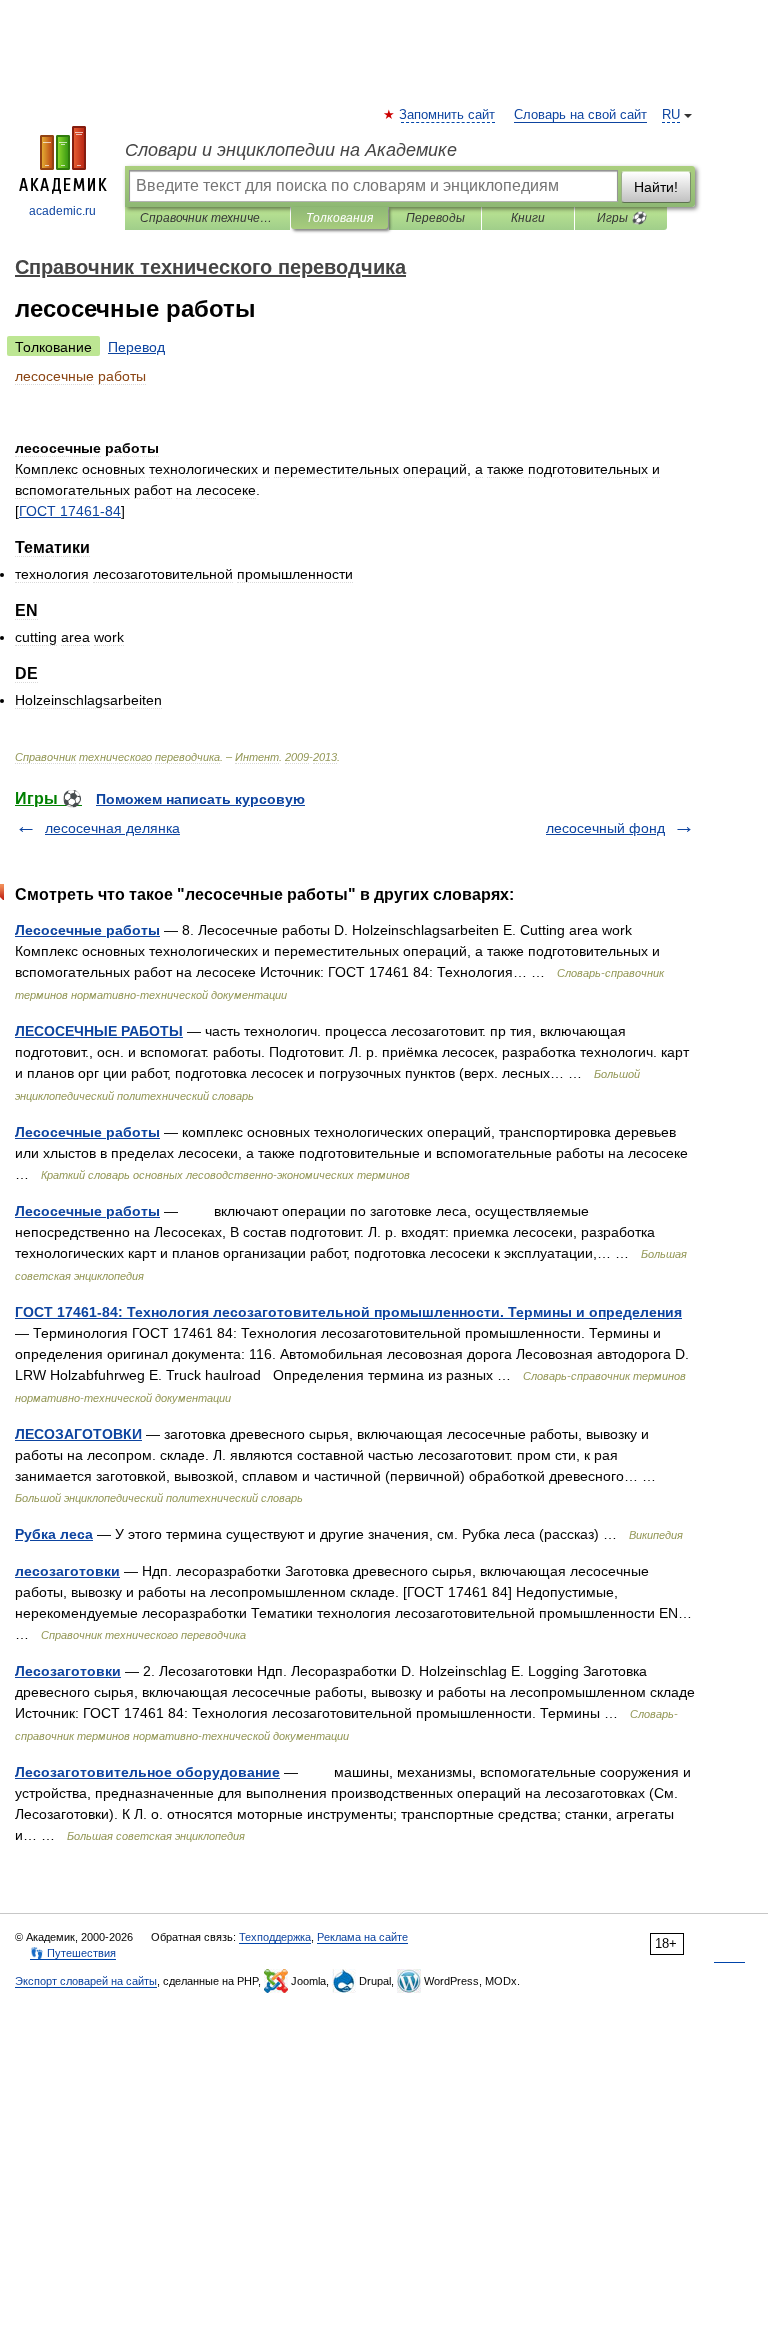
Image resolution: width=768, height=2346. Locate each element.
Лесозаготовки (68, 1671)
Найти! (656, 187)
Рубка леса (54, 1534)
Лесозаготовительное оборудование (147, 1772)
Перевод (136, 347)
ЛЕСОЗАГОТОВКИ (78, 1434)
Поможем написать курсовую (200, 799)
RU (671, 115)
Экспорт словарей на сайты (86, 1981)
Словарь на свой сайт (580, 115)
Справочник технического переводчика (207, 218)
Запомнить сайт (448, 115)
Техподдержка (275, 1937)
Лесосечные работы (87, 930)
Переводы (435, 218)
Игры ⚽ (621, 218)
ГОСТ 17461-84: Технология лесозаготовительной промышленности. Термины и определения (348, 1312)
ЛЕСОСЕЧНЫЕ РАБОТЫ (99, 1031)
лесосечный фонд (605, 828)
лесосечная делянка (112, 828)
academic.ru (62, 211)
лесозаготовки (67, 1571)
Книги (528, 218)
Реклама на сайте (362, 1937)
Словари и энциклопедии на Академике (291, 150)
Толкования (339, 218)
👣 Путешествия (73, 1953)
